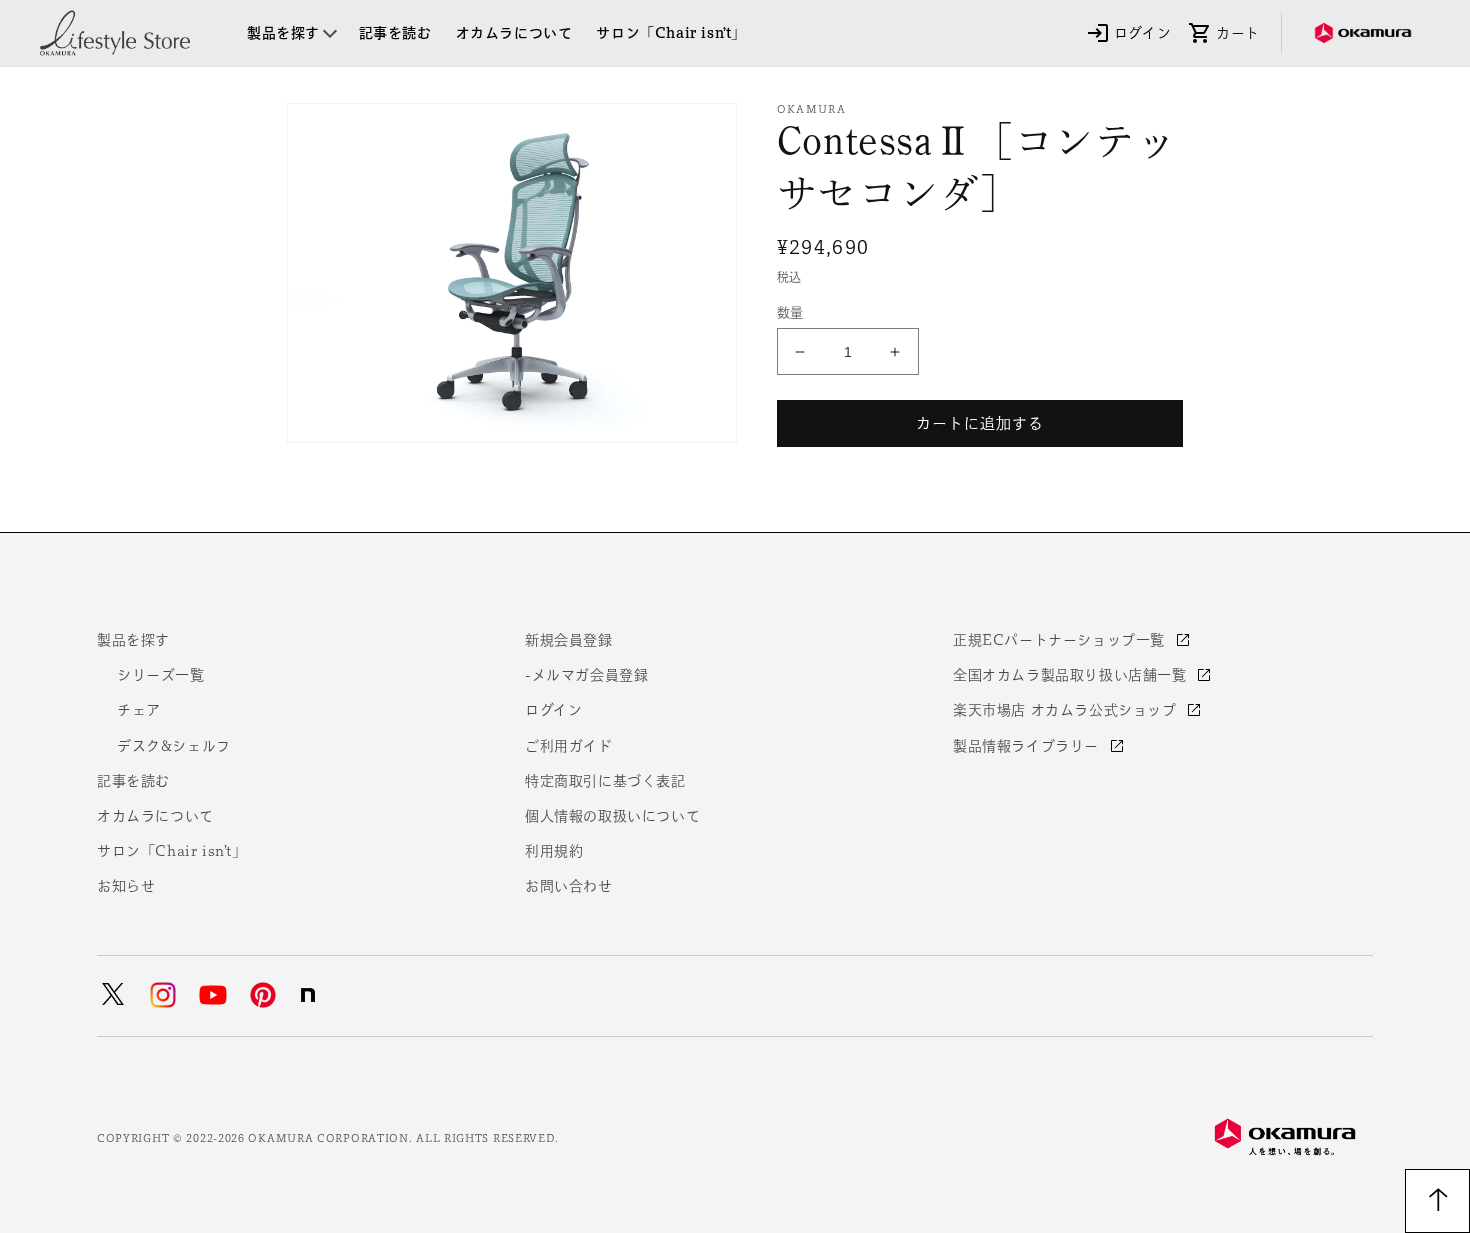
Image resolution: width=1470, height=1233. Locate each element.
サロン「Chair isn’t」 (172, 851)
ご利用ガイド (569, 746)
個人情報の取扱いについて (612, 816)
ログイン (553, 710)
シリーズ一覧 (161, 675)
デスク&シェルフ (174, 746)
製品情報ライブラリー (1028, 746)
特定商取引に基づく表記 (605, 781)
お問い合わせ (569, 886)
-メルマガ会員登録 (586, 675)
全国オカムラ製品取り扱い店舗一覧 (1072, 675)
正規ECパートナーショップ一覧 (1061, 640)
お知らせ (126, 886)
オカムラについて (155, 816)
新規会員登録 (569, 640)
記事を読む (133, 781)
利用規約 (554, 851)
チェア (139, 710)
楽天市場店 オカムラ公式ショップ (1067, 710)
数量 (790, 312)
